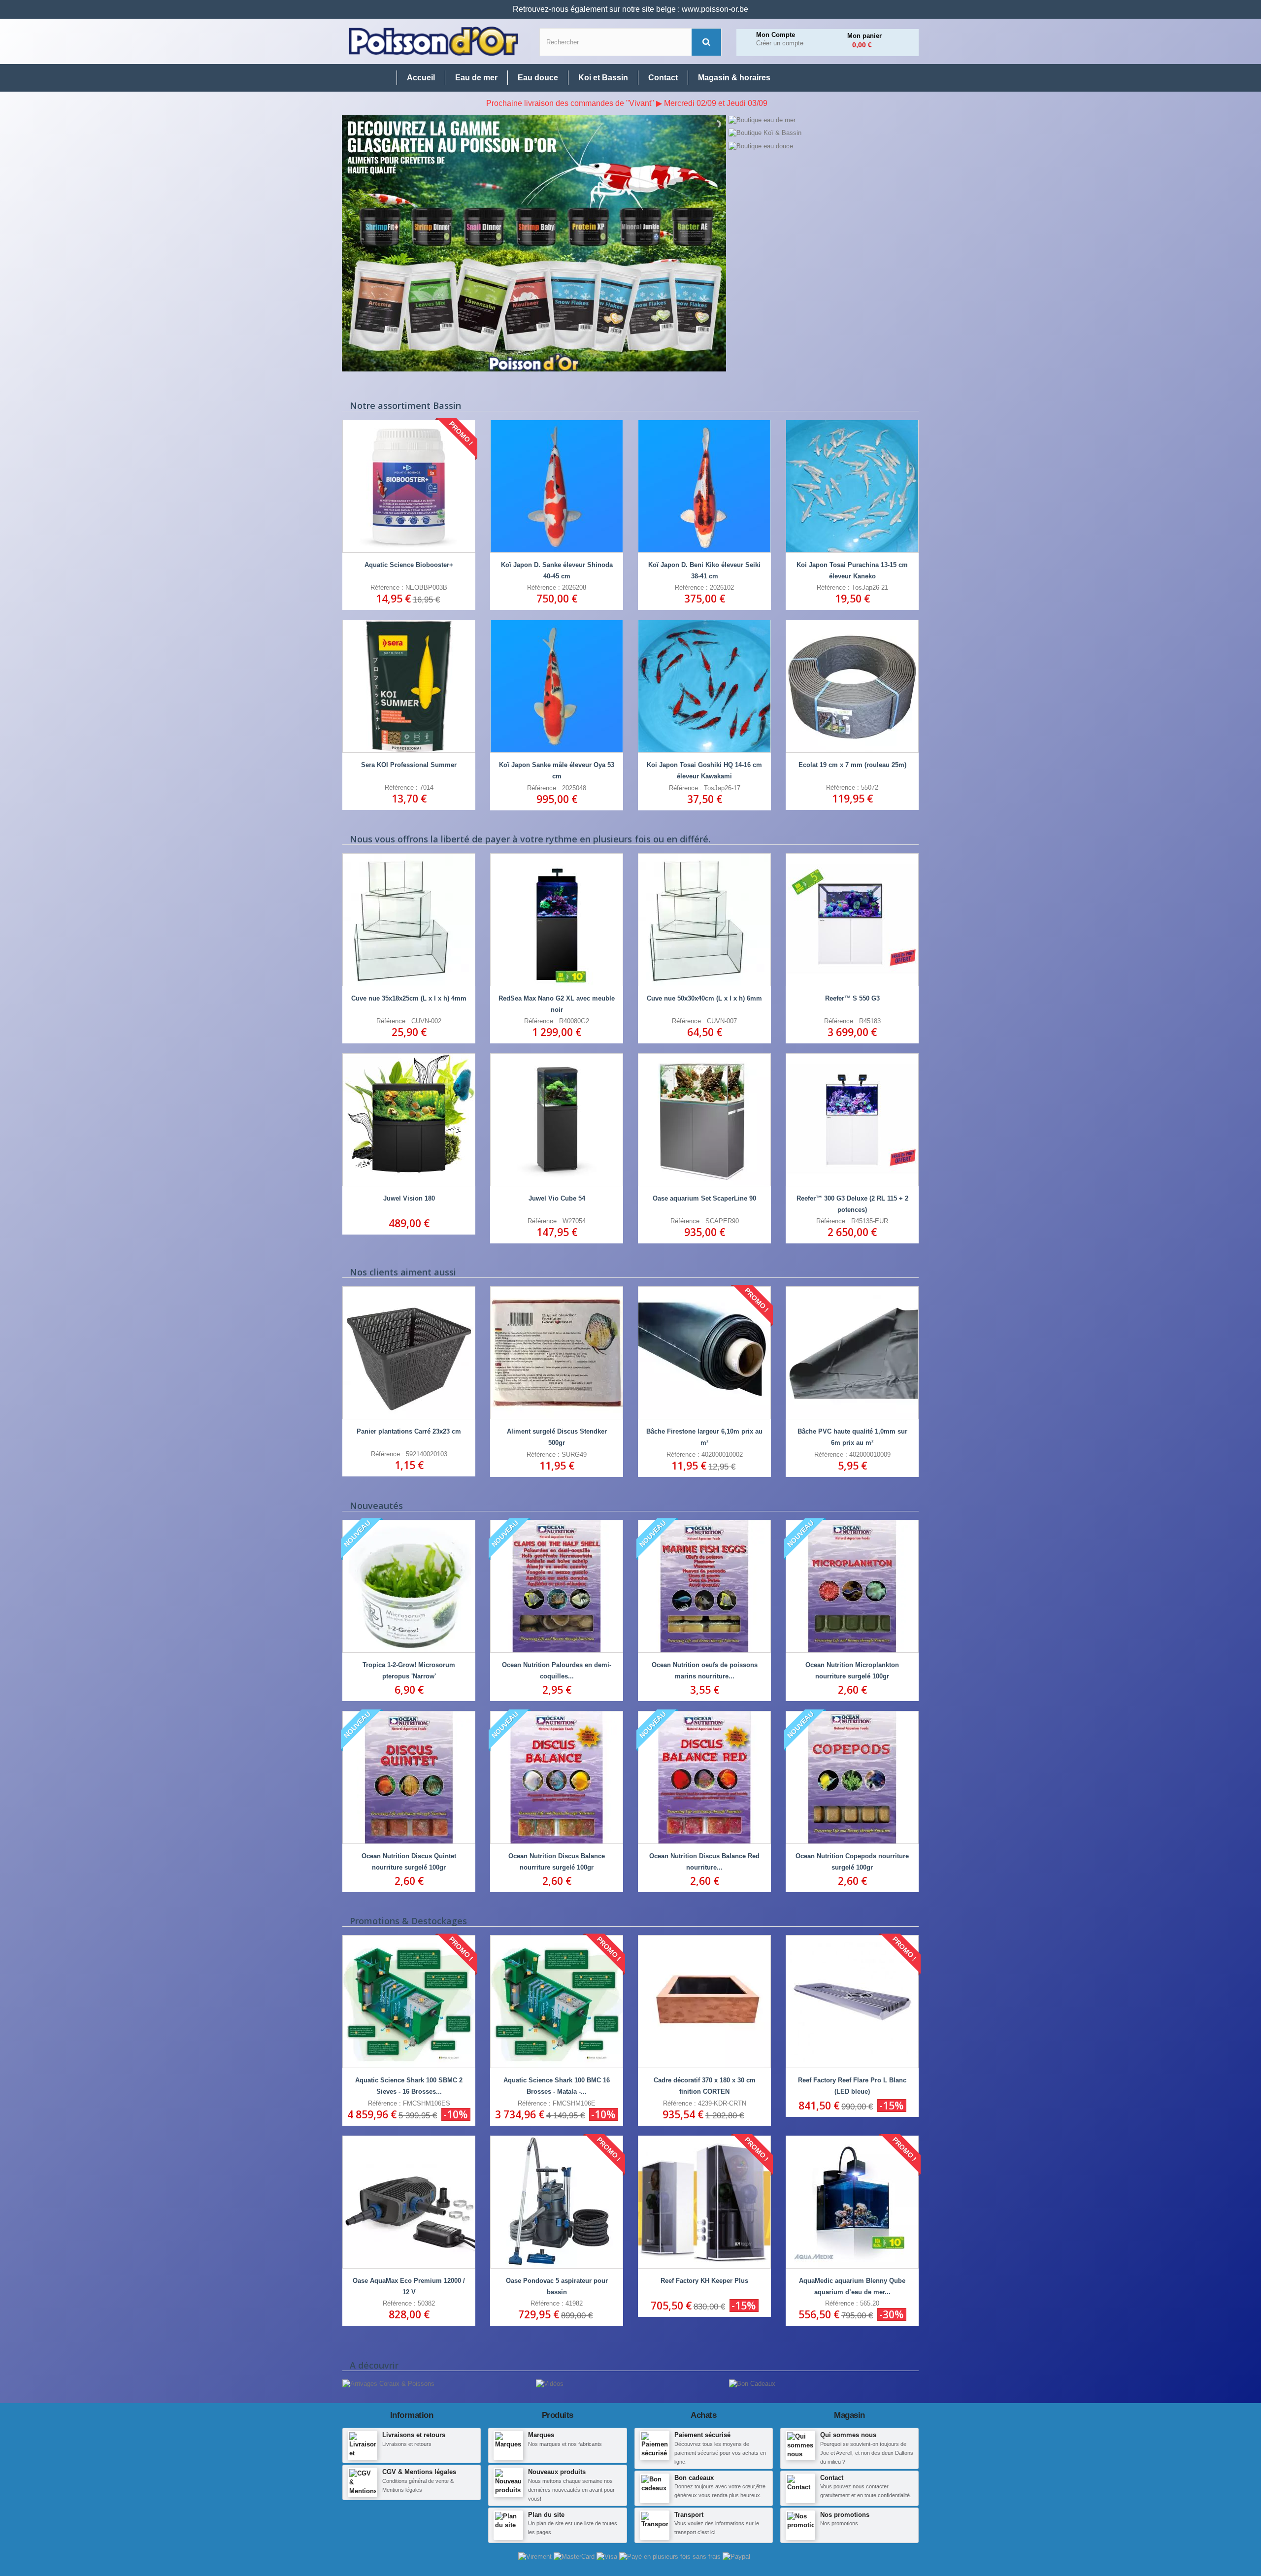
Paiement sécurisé (702, 2435)
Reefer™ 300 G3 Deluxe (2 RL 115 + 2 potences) (852, 1204)
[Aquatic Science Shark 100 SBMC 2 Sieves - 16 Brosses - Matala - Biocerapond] (409, 2002)
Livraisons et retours (414, 2435)
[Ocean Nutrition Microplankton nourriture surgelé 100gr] (852, 1586)
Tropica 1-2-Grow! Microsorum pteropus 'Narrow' (409, 1671)
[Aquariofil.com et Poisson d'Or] (433, 41)
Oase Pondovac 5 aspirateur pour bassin (557, 2286)
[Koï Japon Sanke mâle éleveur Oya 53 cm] (557, 686)
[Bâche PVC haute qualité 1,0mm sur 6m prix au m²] (852, 1353)
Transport (689, 2515)
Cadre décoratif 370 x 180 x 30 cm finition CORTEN (705, 2086)
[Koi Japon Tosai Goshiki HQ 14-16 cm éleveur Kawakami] (704, 686)
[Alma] (671, 2557)
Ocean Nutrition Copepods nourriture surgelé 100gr (852, 1862)
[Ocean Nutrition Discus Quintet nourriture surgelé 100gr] (409, 1777)
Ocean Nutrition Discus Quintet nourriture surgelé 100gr (409, 1862)
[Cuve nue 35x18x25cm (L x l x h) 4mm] (409, 920)
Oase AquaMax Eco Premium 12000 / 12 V (409, 2286)
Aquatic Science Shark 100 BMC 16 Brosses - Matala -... (557, 2086)
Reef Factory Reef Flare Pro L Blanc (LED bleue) (852, 2086)
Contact (832, 2478)
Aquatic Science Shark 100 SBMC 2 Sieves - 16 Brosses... (409, 2086)
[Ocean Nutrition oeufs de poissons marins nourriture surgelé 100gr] (704, 1586)
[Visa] (608, 2557)
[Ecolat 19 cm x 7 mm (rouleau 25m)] (852, 686)
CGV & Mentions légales (419, 2472)
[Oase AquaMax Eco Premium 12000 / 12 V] (409, 2202)
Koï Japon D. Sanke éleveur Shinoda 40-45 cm (557, 570)
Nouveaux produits (557, 2472)
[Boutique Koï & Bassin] (823, 133)
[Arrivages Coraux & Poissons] (388, 2384)
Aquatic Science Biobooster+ (409, 565)
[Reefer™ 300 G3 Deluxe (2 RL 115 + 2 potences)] (852, 1120)
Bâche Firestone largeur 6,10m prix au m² (704, 1437)
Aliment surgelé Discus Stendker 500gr (557, 1437)
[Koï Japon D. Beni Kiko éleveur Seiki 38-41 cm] (704, 486)
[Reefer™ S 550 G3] (852, 920)
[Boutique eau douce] (823, 146)
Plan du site (546, 2515)
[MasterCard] (575, 2557)
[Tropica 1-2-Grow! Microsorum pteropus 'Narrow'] (409, 1586)
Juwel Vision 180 (409, 1198)
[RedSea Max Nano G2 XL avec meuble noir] (557, 920)
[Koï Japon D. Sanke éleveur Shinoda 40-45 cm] (557, 486)
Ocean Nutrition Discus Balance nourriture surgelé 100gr (557, 1862)
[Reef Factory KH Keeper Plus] (704, 2202)
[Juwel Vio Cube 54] (557, 1120)
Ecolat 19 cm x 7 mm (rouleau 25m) (852, 765)
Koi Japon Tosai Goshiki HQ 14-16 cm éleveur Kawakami (704, 770)
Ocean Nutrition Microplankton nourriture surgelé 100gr (852, 1671)
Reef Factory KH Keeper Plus (704, 2281)
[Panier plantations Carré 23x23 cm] (409, 1353)
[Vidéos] (550, 2384)
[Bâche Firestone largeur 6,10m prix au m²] (704, 1353)
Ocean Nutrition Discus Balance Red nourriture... (704, 1862)
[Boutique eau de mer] (823, 120)
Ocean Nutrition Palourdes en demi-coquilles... (557, 1671)
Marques (541, 2435)
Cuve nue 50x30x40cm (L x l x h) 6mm (704, 998)
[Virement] (536, 2557)
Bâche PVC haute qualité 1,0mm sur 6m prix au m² (852, 1437)
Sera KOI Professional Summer (409, 765)
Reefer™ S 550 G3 (852, 998)
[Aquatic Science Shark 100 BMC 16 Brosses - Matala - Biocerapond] (557, 2002)
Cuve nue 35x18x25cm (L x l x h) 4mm (409, 998)
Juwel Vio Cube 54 (557, 1198)
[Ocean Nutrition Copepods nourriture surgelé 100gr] (852, 1777)
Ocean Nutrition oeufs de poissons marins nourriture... (705, 1671)
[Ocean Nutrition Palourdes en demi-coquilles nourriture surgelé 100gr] (557, 1586)
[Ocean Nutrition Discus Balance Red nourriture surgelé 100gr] (704, 1777)
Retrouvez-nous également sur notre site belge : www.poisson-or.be (630, 9)
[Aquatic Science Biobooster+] (409, 486)
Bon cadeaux (694, 2478)
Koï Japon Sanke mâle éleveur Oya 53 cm (557, 770)
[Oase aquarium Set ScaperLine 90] (704, 1120)
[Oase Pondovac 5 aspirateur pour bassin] (557, 2202)
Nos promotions (845, 2515)
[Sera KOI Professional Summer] (409, 686)
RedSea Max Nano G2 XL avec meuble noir (557, 1004)
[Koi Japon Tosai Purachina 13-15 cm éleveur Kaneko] (852, 486)
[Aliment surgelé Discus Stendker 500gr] (557, 1353)
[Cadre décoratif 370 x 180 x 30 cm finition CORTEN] (704, 2002)
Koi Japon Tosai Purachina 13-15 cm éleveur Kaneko (852, 570)
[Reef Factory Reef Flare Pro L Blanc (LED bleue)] (852, 2002)
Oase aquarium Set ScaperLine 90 (704, 1198)
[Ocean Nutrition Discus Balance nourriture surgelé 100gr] (557, 1777)
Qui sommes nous (848, 2435)
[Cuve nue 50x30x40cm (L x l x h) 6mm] (704, 920)
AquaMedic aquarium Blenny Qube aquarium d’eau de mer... (852, 2286)
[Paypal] (736, 2557)
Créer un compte (780, 43)
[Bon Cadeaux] (752, 2384)
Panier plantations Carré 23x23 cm (409, 1431)
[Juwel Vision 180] (409, 1120)
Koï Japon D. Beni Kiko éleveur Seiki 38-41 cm (704, 570)
